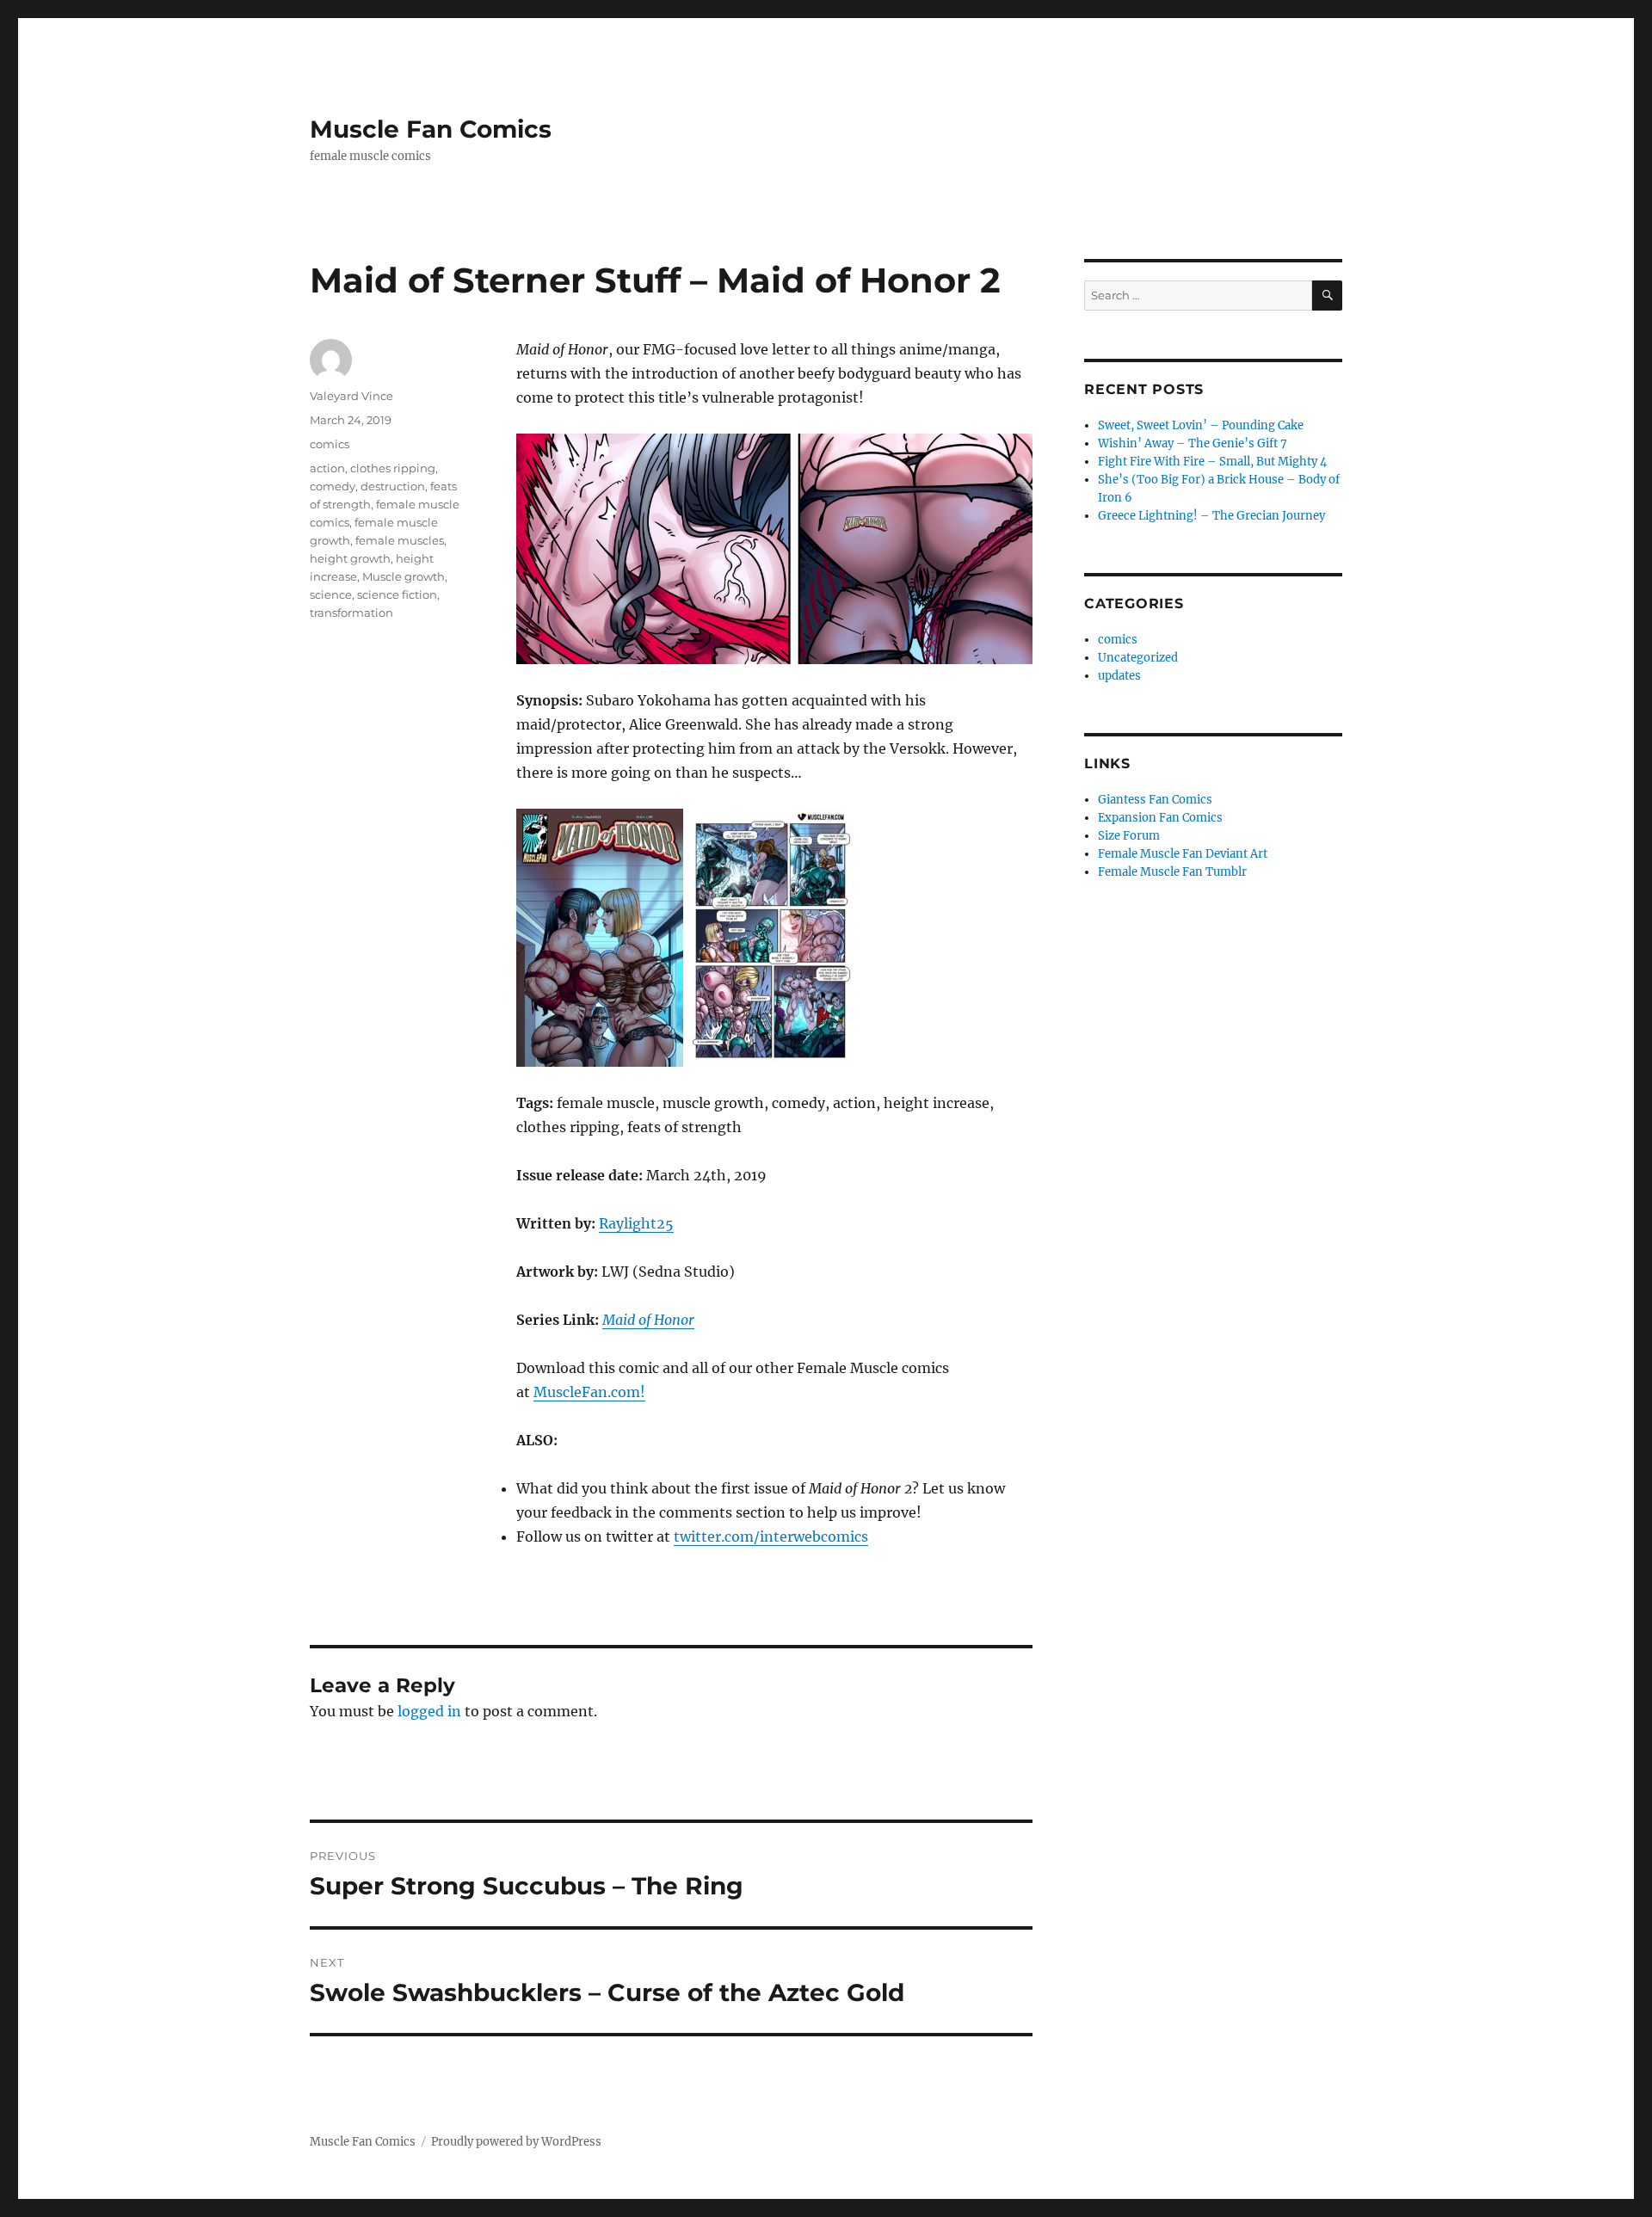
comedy (333, 486)
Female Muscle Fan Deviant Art (1183, 854)
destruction (393, 486)
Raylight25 (636, 1223)
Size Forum (1129, 836)
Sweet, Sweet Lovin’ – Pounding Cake (1201, 425)
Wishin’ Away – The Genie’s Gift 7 (1193, 443)
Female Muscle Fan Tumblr (1172, 872)
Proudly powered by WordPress (516, 2142)
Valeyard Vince (351, 396)
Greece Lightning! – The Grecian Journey (1211, 516)
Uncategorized (1138, 658)
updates (1119, 676)
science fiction (397, 594)
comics (330, 444)
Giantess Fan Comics (1155, 800)
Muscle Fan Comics (431, 129)
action (327, 468)
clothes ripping (393, 468)
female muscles (400, 540)
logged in (429, 1711)
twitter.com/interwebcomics (771, 1537)
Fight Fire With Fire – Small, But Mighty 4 (1212, 462)
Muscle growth (404, 576)
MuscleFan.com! (589, 1392)
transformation (351, 613)
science (331, 594)
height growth (350, 558)
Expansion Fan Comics (1160, 818)
